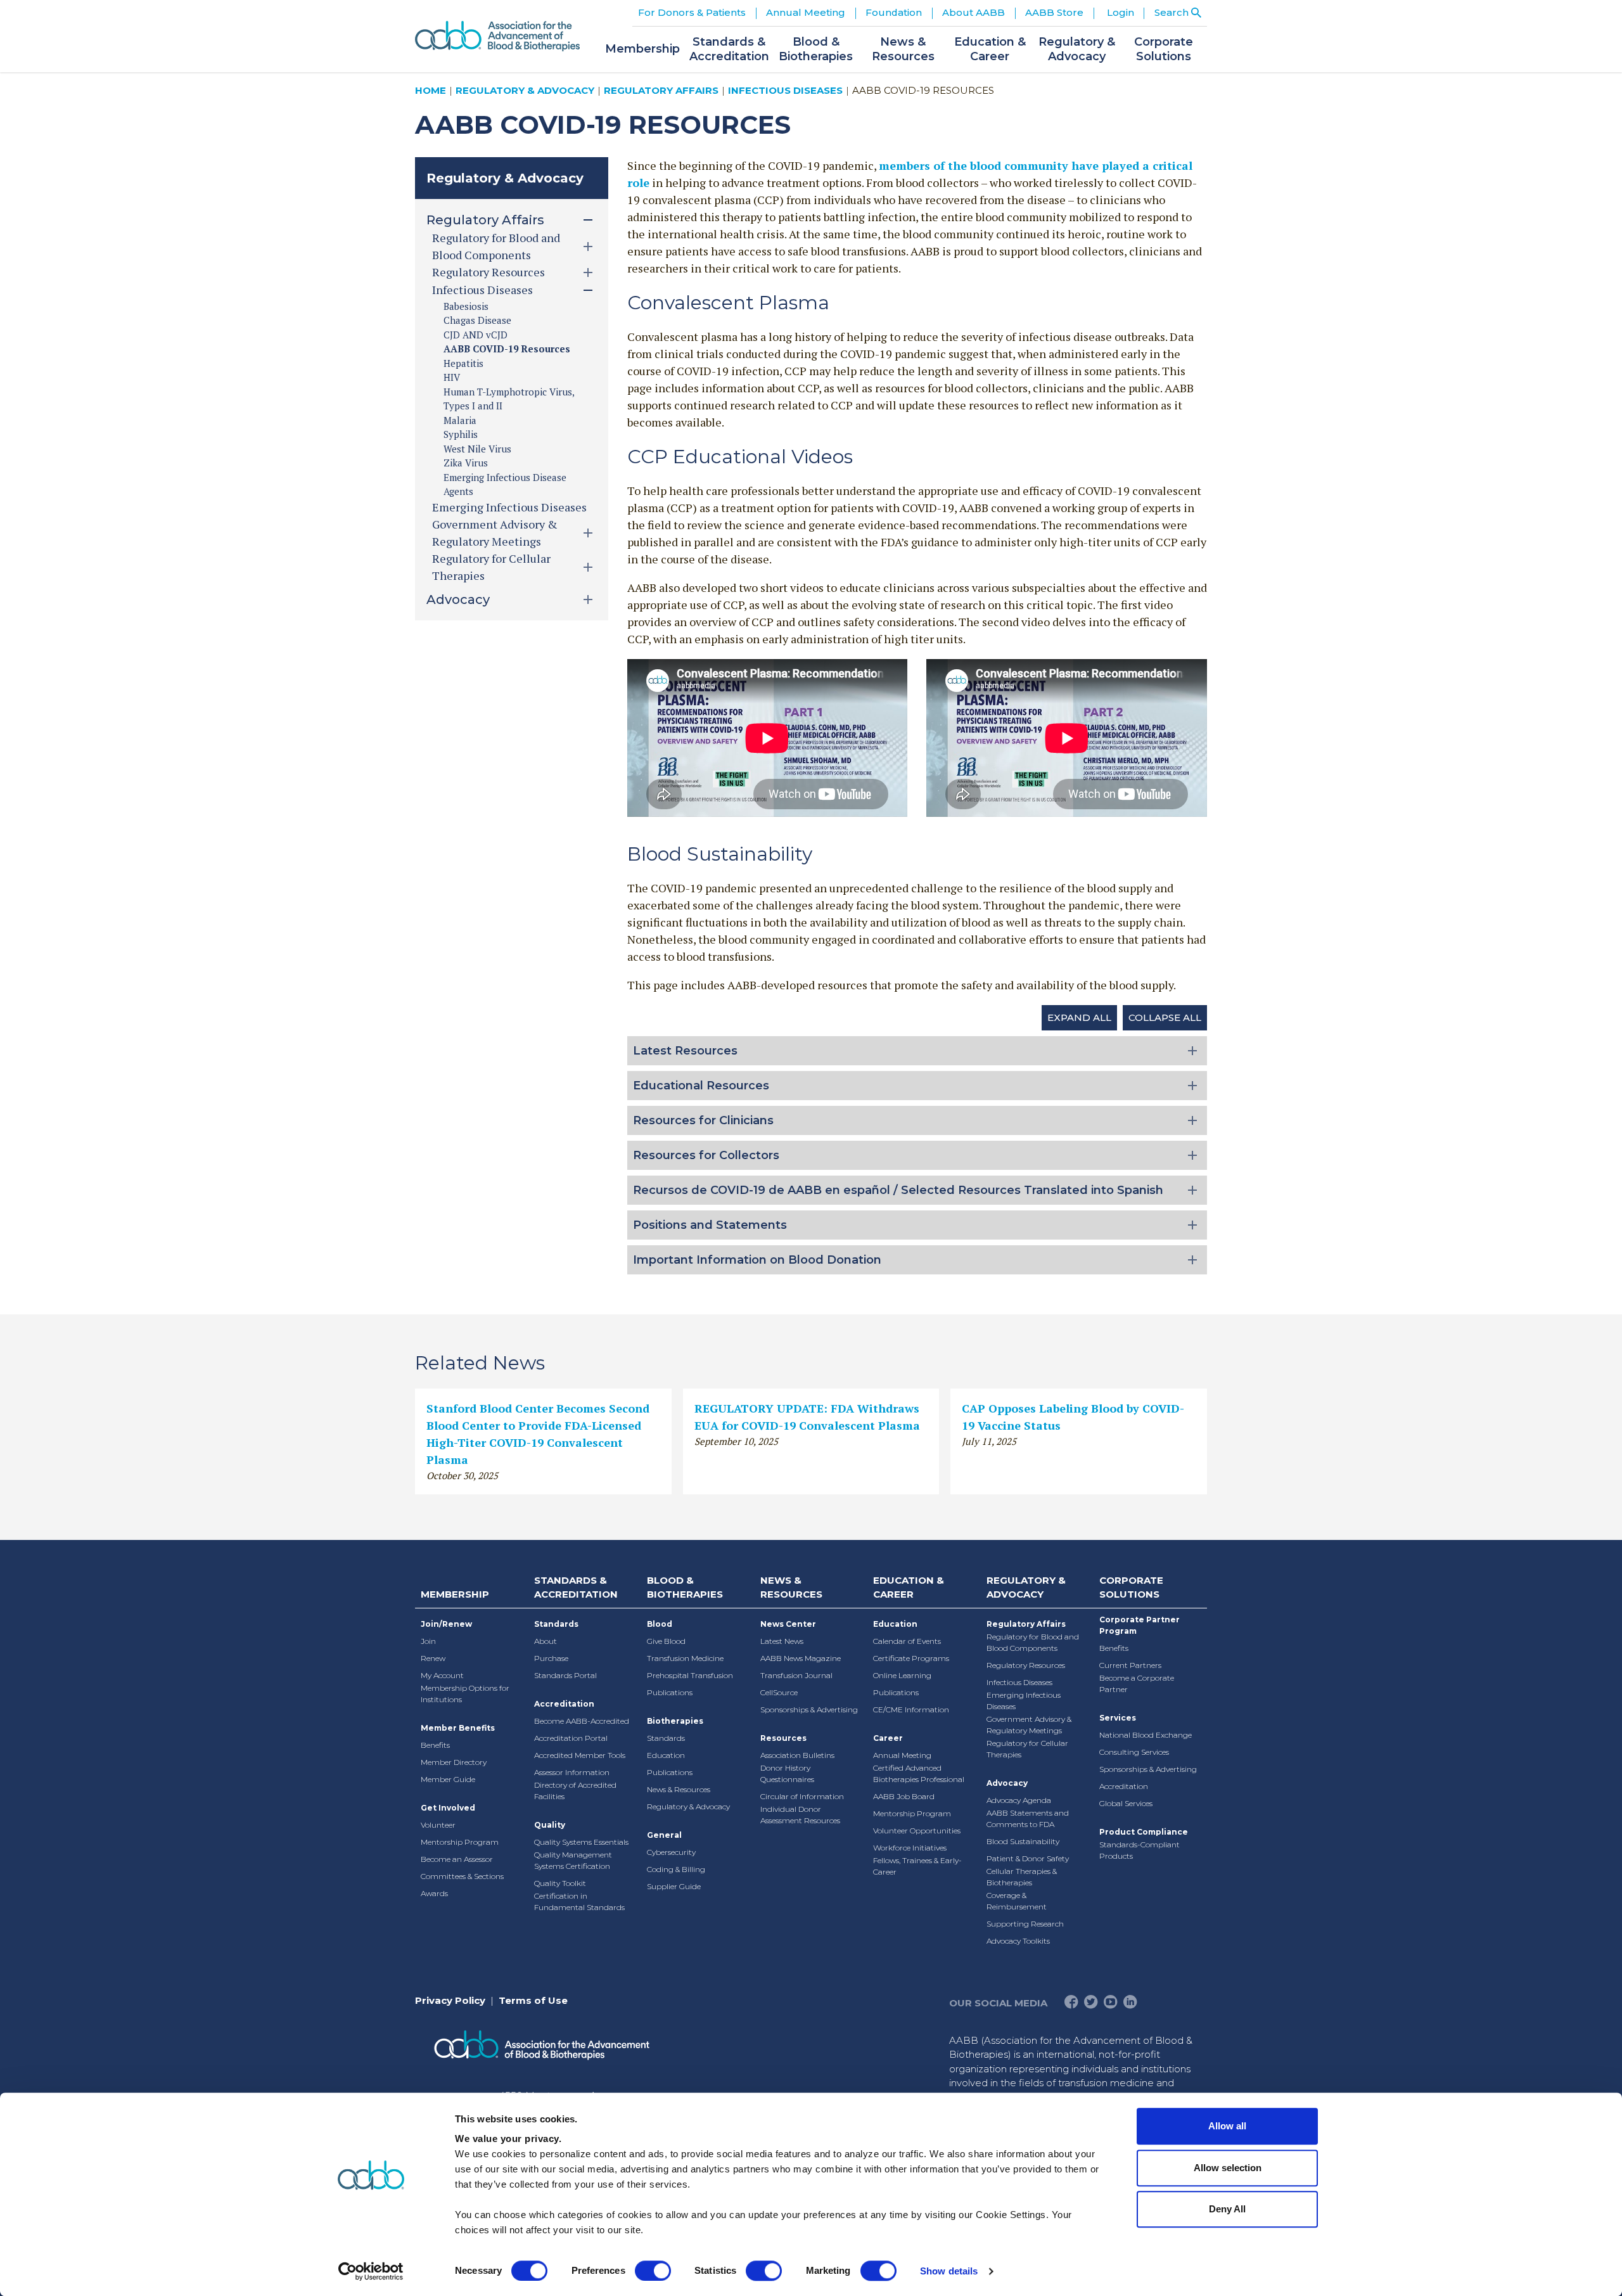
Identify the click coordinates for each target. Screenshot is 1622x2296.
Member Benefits (458, 1728)
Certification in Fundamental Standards (579, 1902)
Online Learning (902, 1675)
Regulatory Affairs (661, 90)
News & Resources (679, 1789)
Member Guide (448, 1779)
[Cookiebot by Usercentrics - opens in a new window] (371, 2271)
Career (888, 1738)
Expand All (1079, 1017)
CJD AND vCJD (476, 335)
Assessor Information (572, 1772)
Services (1118, 1718)
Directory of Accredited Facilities (575, 1791)
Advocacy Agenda (1019, 1800)
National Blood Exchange (1146, 1735)
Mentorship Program (460, 1842)
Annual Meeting (902, 1755)
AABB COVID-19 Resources (507, 349)
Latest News (782, 1641)
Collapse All (1165, 1017)
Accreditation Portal (571, 1738)
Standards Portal (565, 1675)
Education (666, 1755)
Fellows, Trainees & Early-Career (917, 1866)
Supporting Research (1025, 1924)
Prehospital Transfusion (690, 1675)
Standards (556, 1624)
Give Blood (666, 1641)
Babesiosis (466, 306)
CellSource (779, 1692)
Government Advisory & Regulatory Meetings (1029, 1725)
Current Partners (1130, 1665)
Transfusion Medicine (685, 1658)
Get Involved (448, 1808)
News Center (788, 1624)
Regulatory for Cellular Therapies (1027, 1749)
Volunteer (438, 1825)
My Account (442, 1675)
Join (428, 1641)
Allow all (1227, 2126)
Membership (455, 1594)
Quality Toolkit (560, 1883)
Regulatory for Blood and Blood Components (1033, 1642)
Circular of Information (802, 1796)
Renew (433, 1658)
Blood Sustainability (1023, 1841)
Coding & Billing (676, 1869)
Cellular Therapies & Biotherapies (1022, 1877)
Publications (670, 1692)
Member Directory (454, 1762)
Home (431, 90)
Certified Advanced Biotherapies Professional (919, 1773)
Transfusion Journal (796, 1675)
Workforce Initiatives (910, 1848)
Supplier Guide (674, 1886)
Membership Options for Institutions (465, 1694)
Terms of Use (533, 2000)
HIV (452, 377)
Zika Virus (466, 463)
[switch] (653, 2271)
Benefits (435, 1745)
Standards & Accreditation (576, 1587)
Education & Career (909, 1587)
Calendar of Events (907, 1641)
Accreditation (564, 1704)
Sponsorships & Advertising (809, 1709)
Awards (434, 1893)
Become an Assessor (457, 1859)
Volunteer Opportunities (917, 1831)
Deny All (1227, 2209)
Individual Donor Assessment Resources (800, 1815)
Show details (949, 2271)
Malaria (460, 420)
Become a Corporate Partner (1137, 1684)
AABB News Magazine (801, 1658)
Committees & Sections (462, 1876)
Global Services (1126, 1803)
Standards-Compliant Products (1140, 1850)
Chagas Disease (477, 320)
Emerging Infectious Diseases (509, 507)
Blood (660, 1624)
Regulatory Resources (1026, 1665)
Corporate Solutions (1131, 1587)
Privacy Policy (450, 2000)
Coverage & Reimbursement (1017, 1901)
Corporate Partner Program (1140, 1625)
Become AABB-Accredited (582, 1721)
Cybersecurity (671, 1852)
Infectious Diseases (785, 90)
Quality (550, 1825)
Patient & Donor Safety (1028, 1858)
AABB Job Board (904, 1796)
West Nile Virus (477, 449)
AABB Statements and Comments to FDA (1028, 1818)
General (664, 1835)
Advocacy (1007, 1783)
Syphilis (461, 434)
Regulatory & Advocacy (525, 90)
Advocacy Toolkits (1018, 1941)
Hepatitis (463, 363)
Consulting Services (1134, 1752)
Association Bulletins (797, 1755)
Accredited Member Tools (580, 1755)
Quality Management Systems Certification (573, 1860)
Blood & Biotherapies (685, 1587)
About (546, 1641)
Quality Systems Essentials (581, 1842)
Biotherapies (675, 1721)
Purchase (551, 1658)
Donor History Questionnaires (787, 1773)
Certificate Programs (911, 1658)
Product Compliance (1144, 1832)
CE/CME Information (911, 1709)
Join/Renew (446, 1624)
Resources (783, 1738)
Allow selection (1228, 2168)
